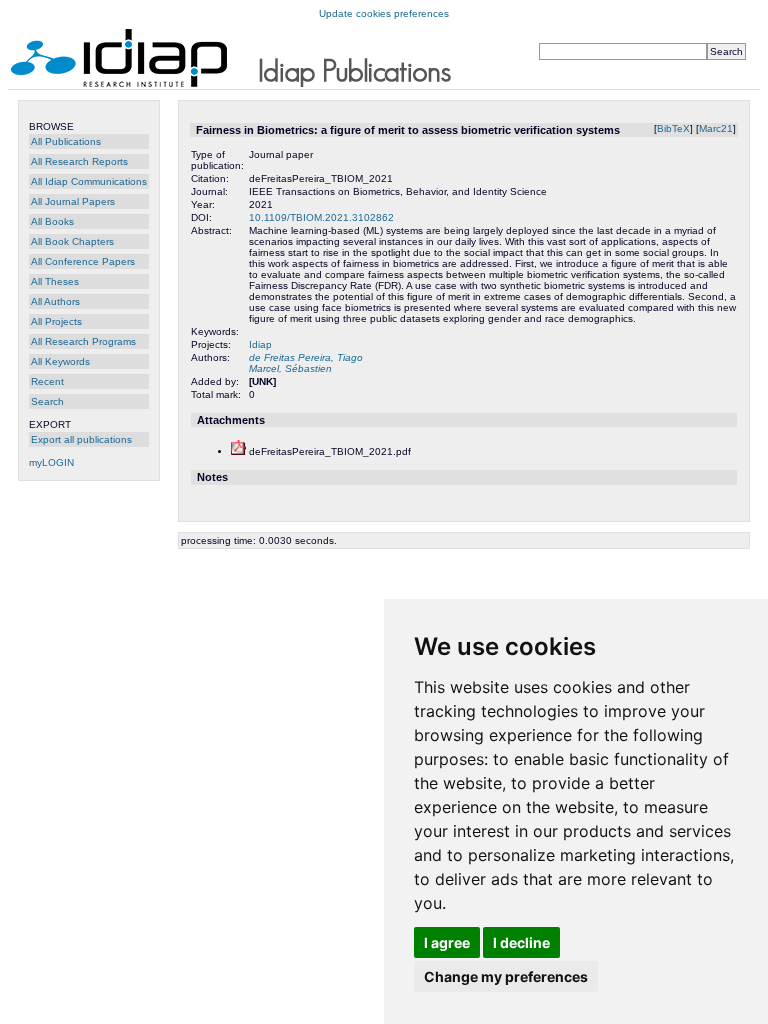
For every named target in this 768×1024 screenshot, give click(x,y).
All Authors (55, 301)
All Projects (56, 321)
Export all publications (81, 439)
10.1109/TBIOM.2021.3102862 (321, 217)
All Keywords (60, 361)
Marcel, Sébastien (290, 368)
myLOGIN (51, 462)
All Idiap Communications (89, 181)
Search (47, 401)
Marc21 (716, 128)
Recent (47, 381)
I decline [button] (521, 942)
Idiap (260, 344)
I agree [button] (447, 942)
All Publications (66, 141)
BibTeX (673, 128)
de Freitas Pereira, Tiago (306, 357)
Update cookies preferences (384, 13)
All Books (52, 221)
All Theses (55, 281)
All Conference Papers (83, 261)
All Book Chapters (72, 241)
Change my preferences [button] (506, 976)
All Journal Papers (73, 201)
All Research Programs (83, 341)
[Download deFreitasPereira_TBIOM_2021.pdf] (238, 451)
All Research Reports (79, 161)
